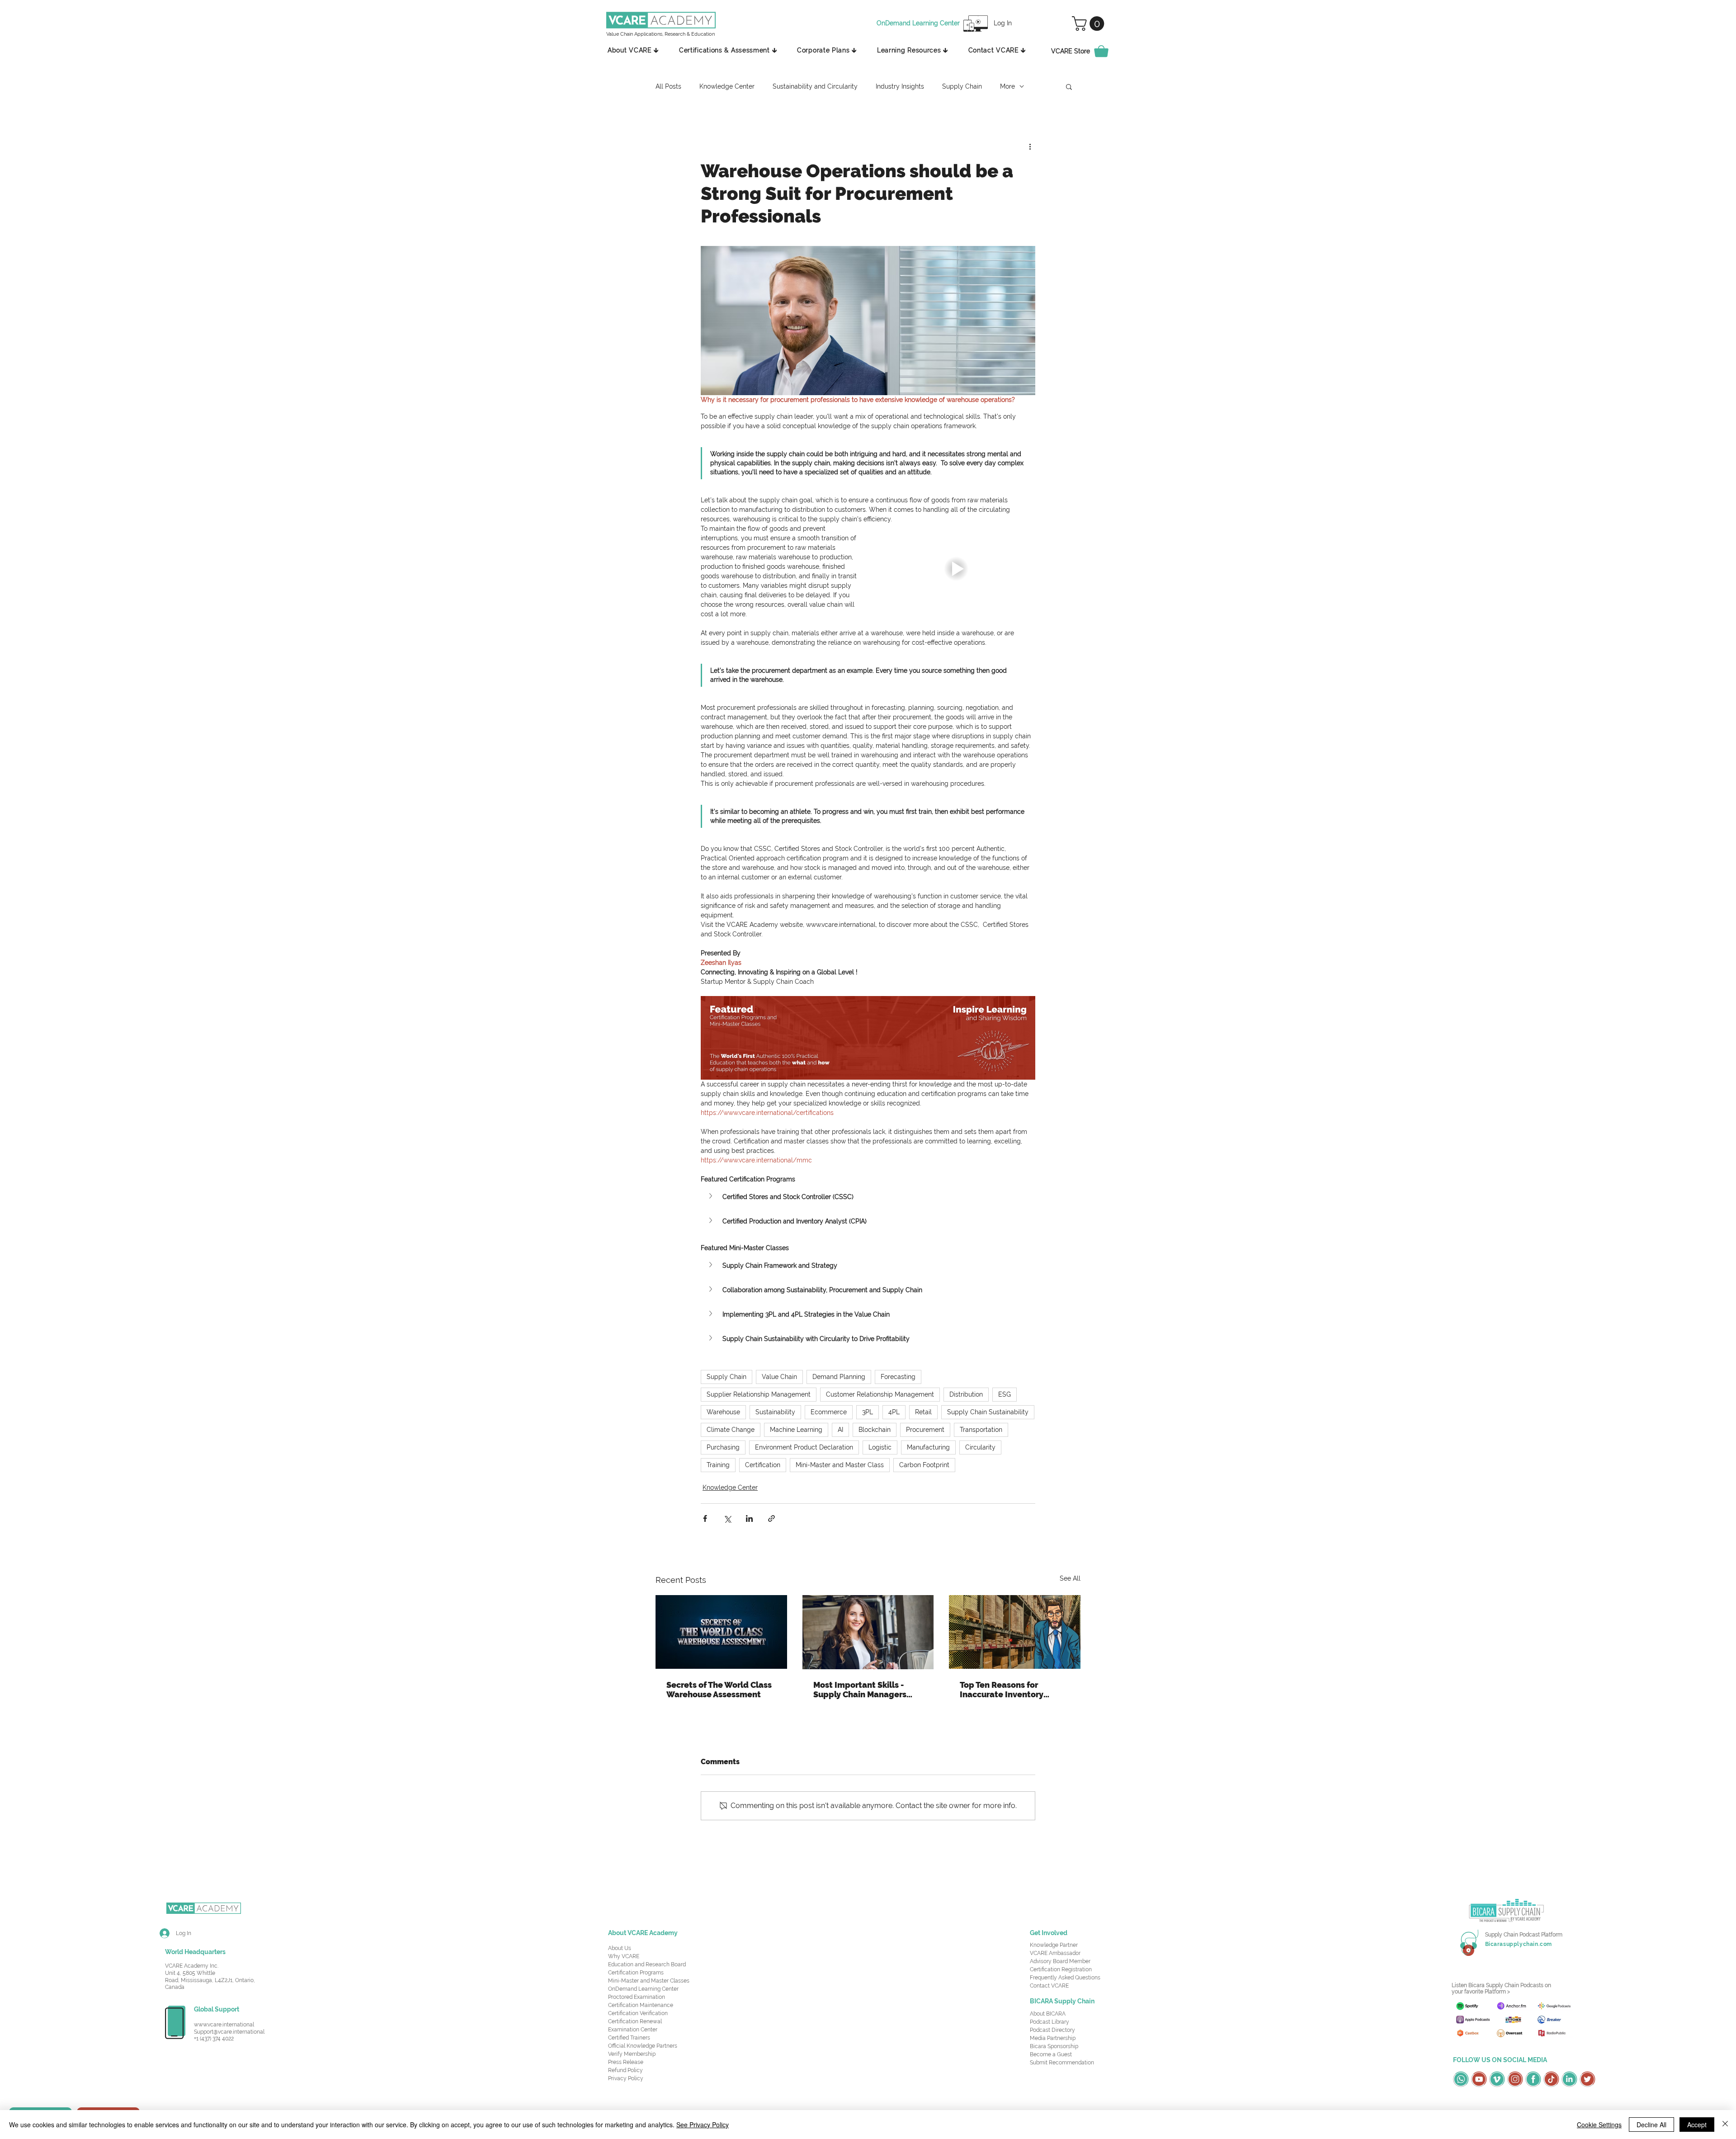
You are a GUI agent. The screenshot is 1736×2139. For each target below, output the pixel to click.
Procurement (925, 1430)
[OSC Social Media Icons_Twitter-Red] (1587, 2079)
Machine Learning (796, 1430)
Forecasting (898, 1377)
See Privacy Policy (703, 2125)
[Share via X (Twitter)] (727, 1518)
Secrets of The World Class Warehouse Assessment (719, 1690)
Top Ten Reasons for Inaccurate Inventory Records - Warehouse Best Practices (1012, 1690)
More (1007, 86)
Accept (1697, 2125)
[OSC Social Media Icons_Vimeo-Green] (1497, 2079)
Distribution (966, 1394)
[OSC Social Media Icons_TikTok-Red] (1551, 2079)
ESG (1005, 1394)
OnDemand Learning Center (643, 1989)
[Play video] (956, 569)
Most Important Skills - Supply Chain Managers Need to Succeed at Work (864, 1690)
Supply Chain (962, 86)
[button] (1090, 24)
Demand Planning (839, 1377)
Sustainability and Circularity (815, 86)
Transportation (981, 1430)
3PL (868, 1412)
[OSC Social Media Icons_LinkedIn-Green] (1569, 2079)
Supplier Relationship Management (759, 1394)
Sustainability (775, 1412)
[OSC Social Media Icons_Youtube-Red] (1479, 2079)
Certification (763, 1465)
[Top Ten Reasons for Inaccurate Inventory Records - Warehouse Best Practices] (1015, 1632)
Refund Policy (625, 2070)
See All (1070, 1578)
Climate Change (731, 1430)
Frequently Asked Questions (1065, 1978)
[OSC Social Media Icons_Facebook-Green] (1533, 2079)
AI (840, 1430)
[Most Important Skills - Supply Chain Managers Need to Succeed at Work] (868, 1632)
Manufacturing (928, 1447)
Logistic (880, 1447)
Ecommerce (829, 1412)
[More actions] (1030, 146)
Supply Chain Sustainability (988, 1412)
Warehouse (723, 1412)
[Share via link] (771, 1518)
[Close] (1725, 2125)
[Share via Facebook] (705, 1518)
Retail (923, 1412)
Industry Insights (900, 86)
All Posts (668, 86)
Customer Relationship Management (880, 1394)
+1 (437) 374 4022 (214, 2039)
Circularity (980, 1447)
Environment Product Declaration (804, 1447)
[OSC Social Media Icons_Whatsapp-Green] (1461, 2079)
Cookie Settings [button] (1599, 2125)
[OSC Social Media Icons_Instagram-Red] (1515, 2079)
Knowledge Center (727, 86)
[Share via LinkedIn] (749, 1518)
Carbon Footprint (924, 1465)
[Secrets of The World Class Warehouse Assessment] (721, 1632)
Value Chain (779, 1377)
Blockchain (875, 1430)
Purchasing (723, 1447)
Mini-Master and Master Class (840, 1465)
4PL (894, 1412)
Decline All (1651, 2125)
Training (718, 1465)
